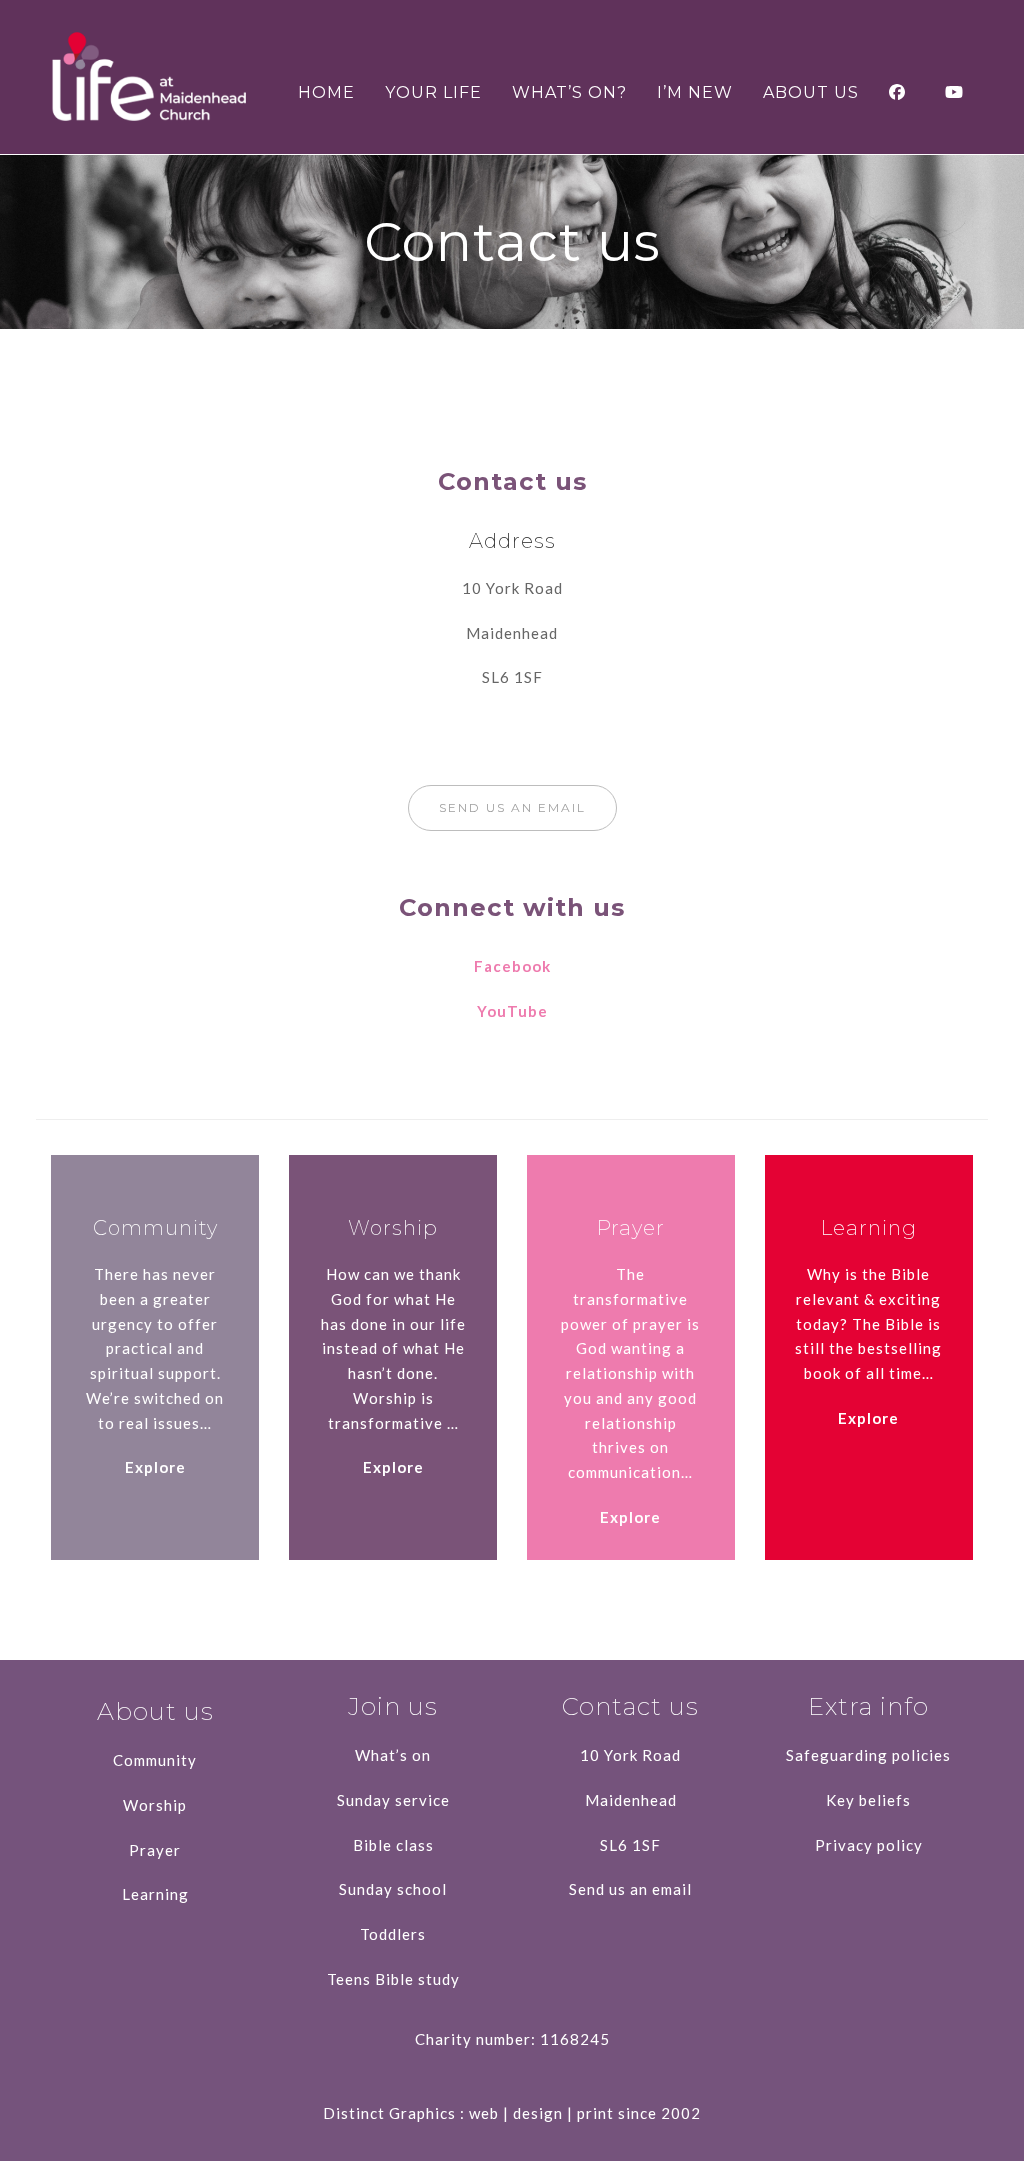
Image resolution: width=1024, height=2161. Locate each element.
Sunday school (393, 1889)
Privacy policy (869, 1845)
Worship (155, 1805)
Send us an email (630, 1889)
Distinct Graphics (389, 2113)
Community (155, 1760)
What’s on (393, 1755)
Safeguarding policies (868, 1755)
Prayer (155, 1850)
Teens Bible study (393, 1979)
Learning (155, 1894)
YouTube (512, 1011)
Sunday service (393, 1800)
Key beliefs (868, 1800)
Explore (155, 1467)
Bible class (393, 1845)
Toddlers (393, 1934)
